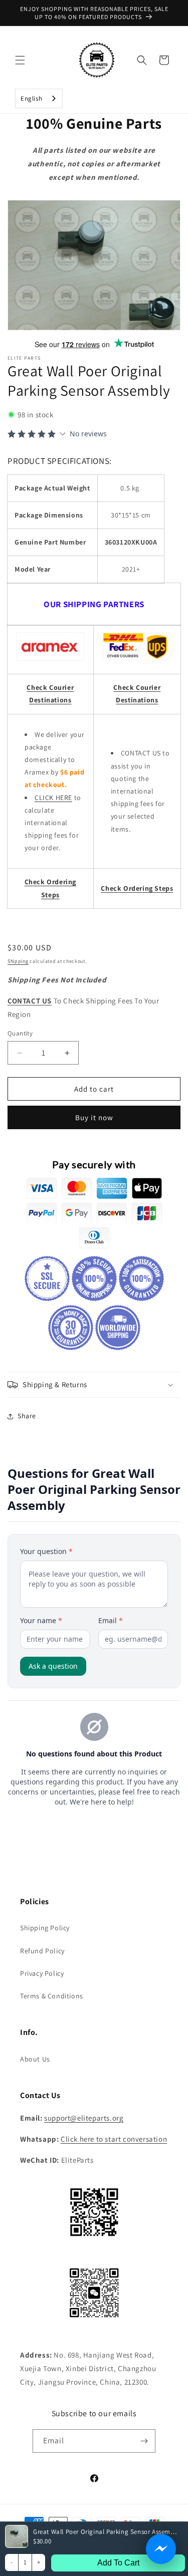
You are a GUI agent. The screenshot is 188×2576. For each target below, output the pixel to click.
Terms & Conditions (52, 1996)
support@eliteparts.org (84, 2118)
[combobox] (39, 98)
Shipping (18, 961)
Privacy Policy (42, 1973)
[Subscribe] (144, 2441)
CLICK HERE (53, 798)
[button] (20, 60)
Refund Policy (42, 1951)
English (31, 98)
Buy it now (94, 1117)
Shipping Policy (45, 1928)
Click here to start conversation (114, 2139)
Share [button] (27, 1416)
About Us (35, 2059)
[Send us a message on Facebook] (161, 2549)
